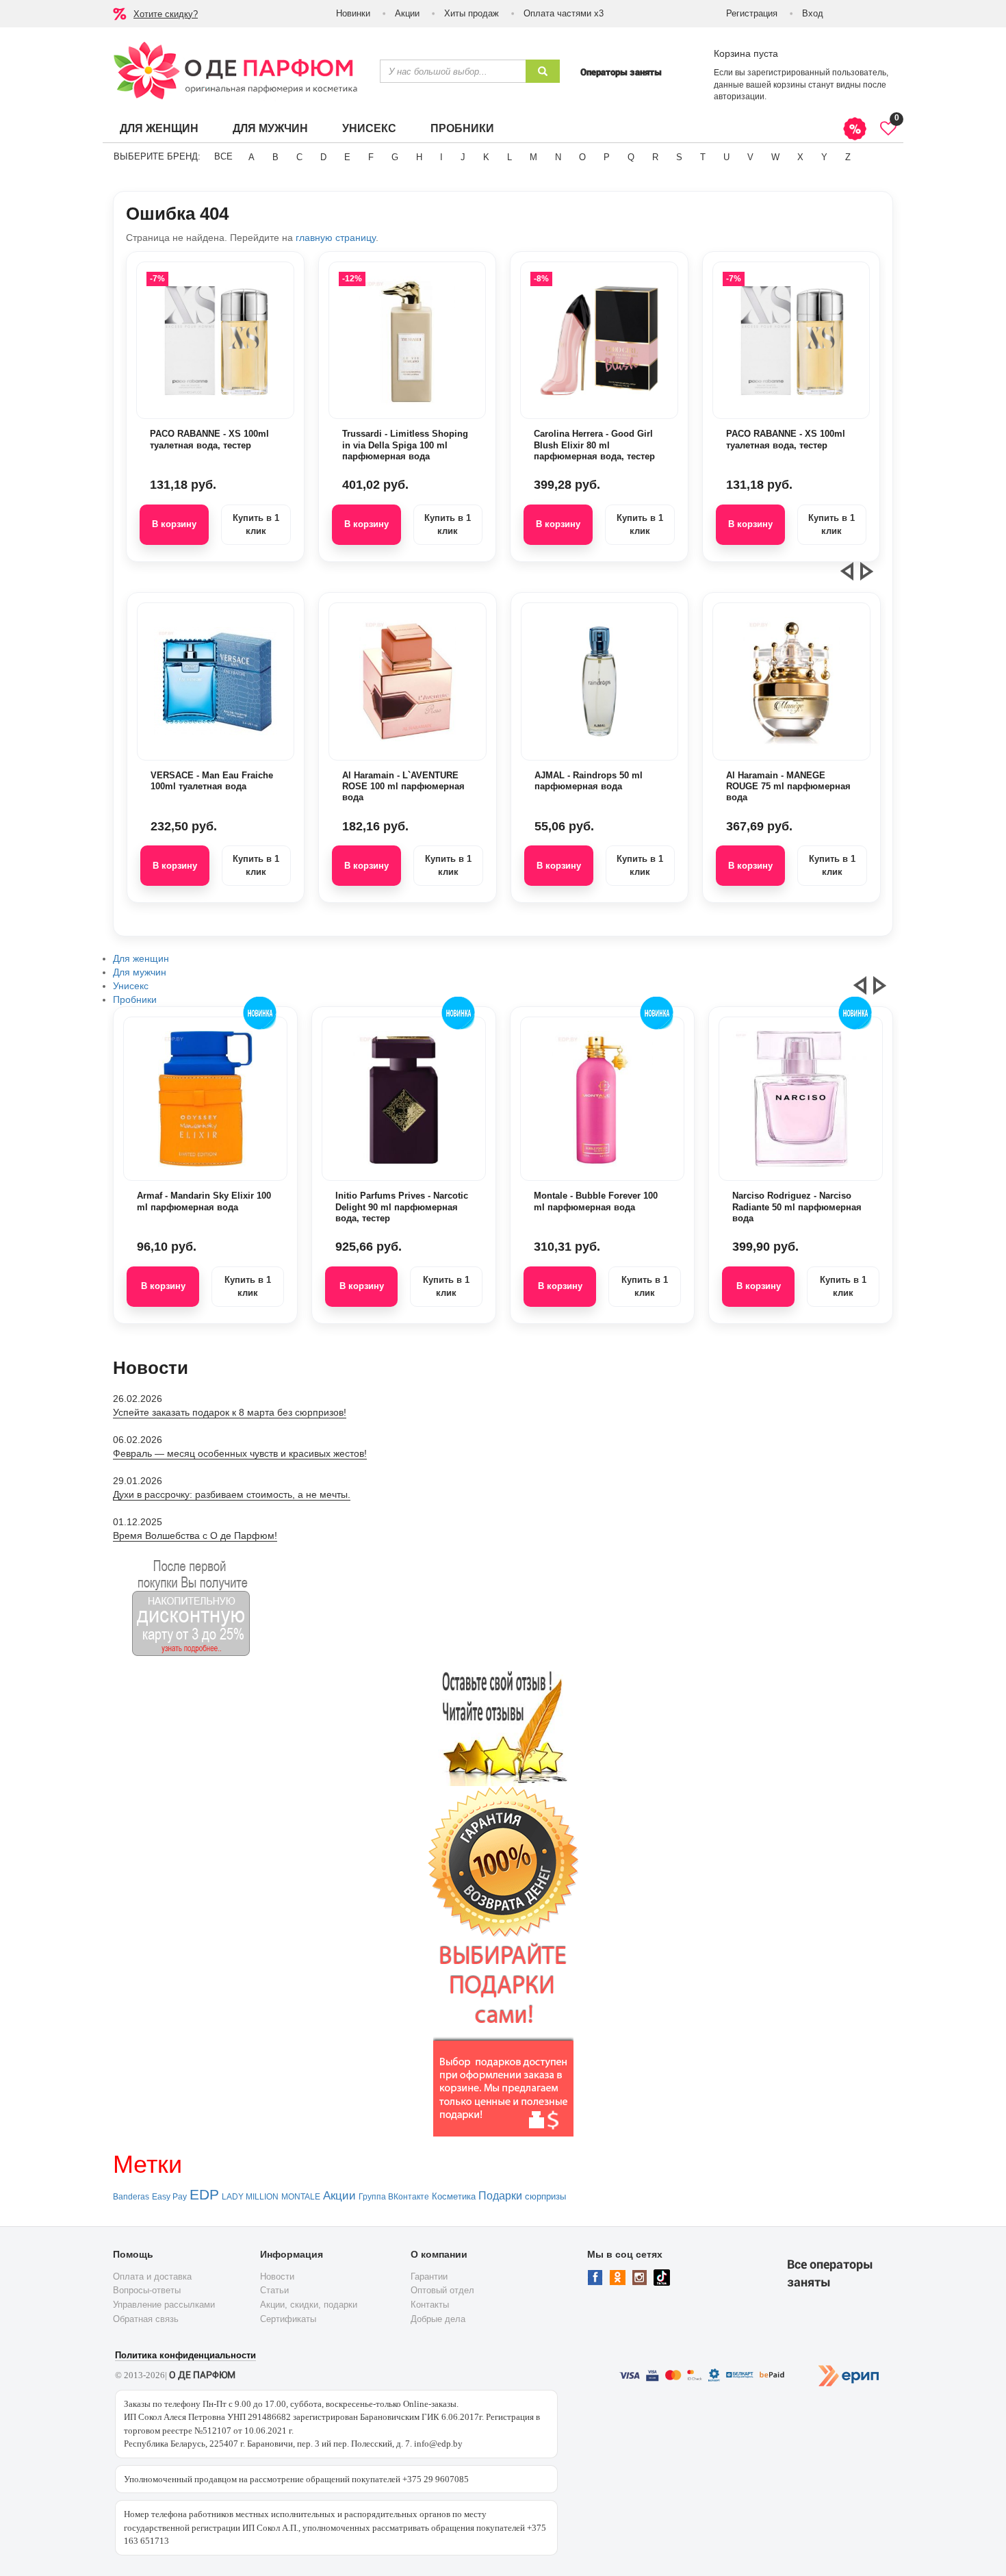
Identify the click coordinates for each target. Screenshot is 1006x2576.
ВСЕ (223, 156)
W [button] (775, 157)
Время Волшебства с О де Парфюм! (195, 1535)
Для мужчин (270, 128)
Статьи (274, 2290)
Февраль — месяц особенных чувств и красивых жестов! (240, 1453)
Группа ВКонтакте (394, 2197)
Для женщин (159, 128)
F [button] (371, 157)
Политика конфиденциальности (185, 2355)
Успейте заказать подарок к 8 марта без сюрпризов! (230, 1412)
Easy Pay (169, 2197)
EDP (204, 2195)
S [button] (679, 157)
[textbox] (453, 71)
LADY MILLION (250, 2197)
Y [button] (824, 157)
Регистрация (752, 13)
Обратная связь (146, 2319)
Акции (407, 13)
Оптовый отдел (442, 2290)
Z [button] (848, 157)
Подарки (500, 2196)
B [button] (275, 157)
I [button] (441, 157)
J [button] (463, 157)
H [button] (419, 157)
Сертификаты (288, 2319)
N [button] (558, 157)
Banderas (131, 2197)
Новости (277, 2277)
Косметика (454, 2196)
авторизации (739, 97)
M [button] (533, 157)
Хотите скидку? (166, 14)
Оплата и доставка (152, 2277)
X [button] (800, 157)
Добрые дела (438, 2319)
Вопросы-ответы (147, 2290)
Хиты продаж (472, 13)
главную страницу (336, 238)
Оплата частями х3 (564, 13)
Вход (813, 13)
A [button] (251, 157)
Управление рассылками (164, 2305)
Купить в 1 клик (256, 524)
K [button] (486, 157)
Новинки (353, 13)
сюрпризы (545, 2196)
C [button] (299, 157)
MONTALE (301, 2197)
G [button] (395, 157)
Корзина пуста (746, 53)
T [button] (703, 157)
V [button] (750, 157)
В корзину (174, 524)
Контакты (430, 2305)
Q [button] (631, 157)
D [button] (323, 157)
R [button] (655, 157)
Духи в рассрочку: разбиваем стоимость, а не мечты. (232, 1494)
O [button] (582, 157)
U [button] (726, 157)
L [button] (510, 157)
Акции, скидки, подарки (309, 2305)
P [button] (607, 157)
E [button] (347, 157)
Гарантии (429, 2277)
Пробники (462, 128)
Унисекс (369, 128)
